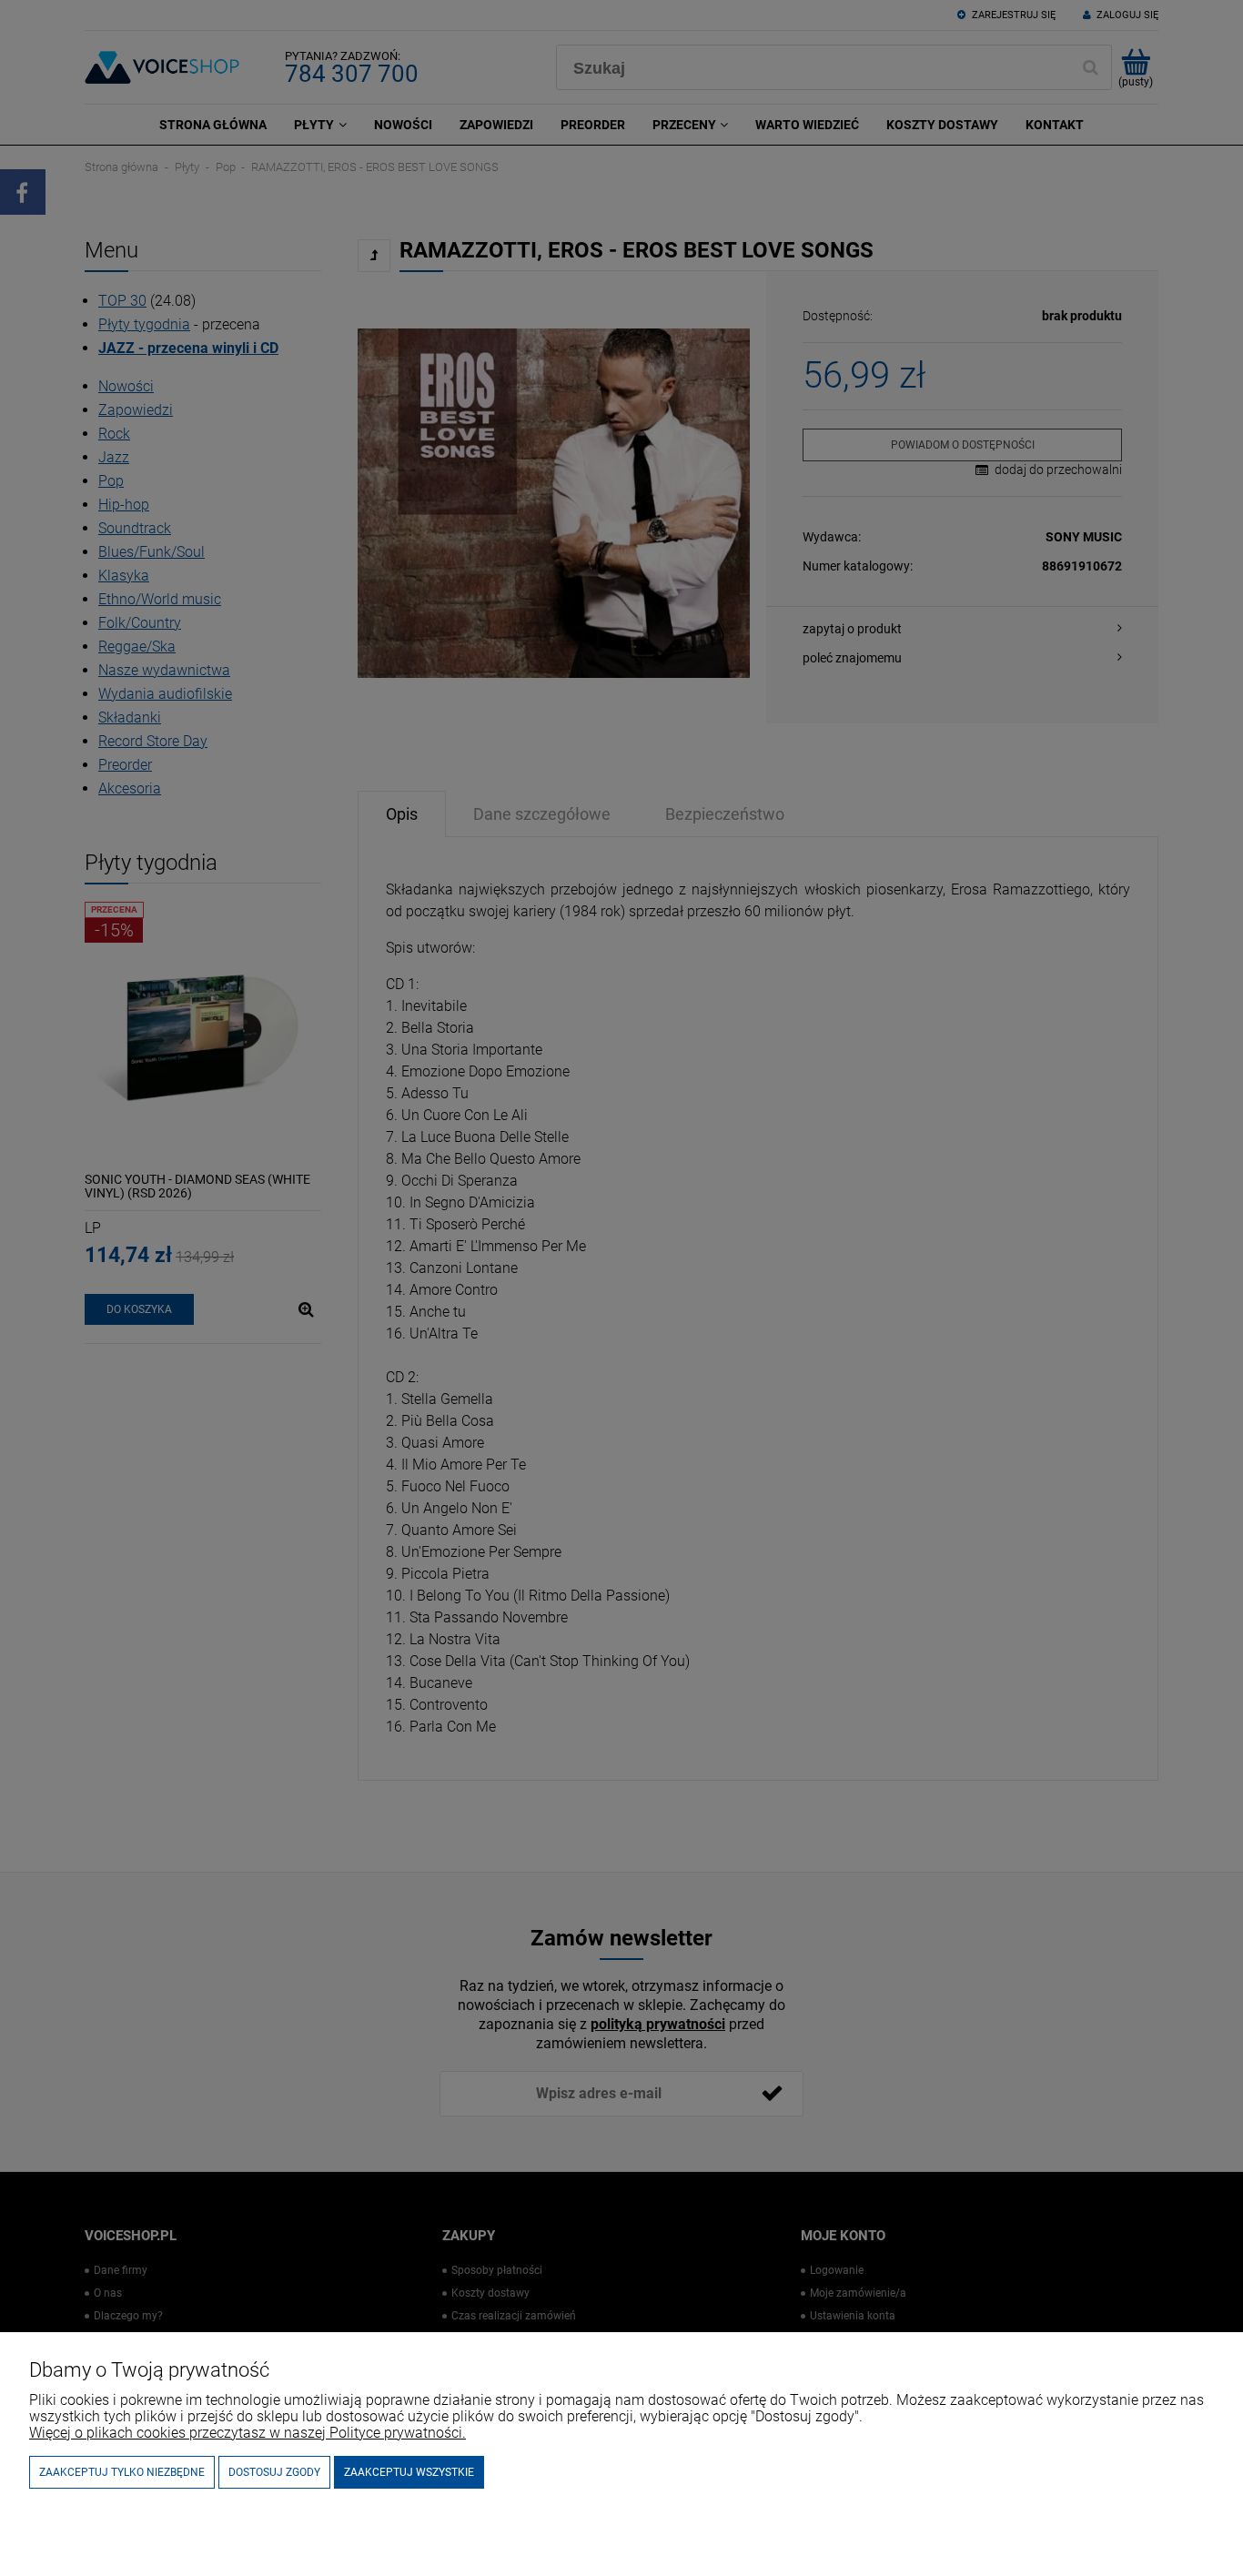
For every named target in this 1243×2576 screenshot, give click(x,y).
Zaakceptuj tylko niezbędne (122, 2472)
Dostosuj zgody (274, 2472)
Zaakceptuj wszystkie (409, 2472)
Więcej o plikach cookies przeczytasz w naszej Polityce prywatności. (248, 2433)
